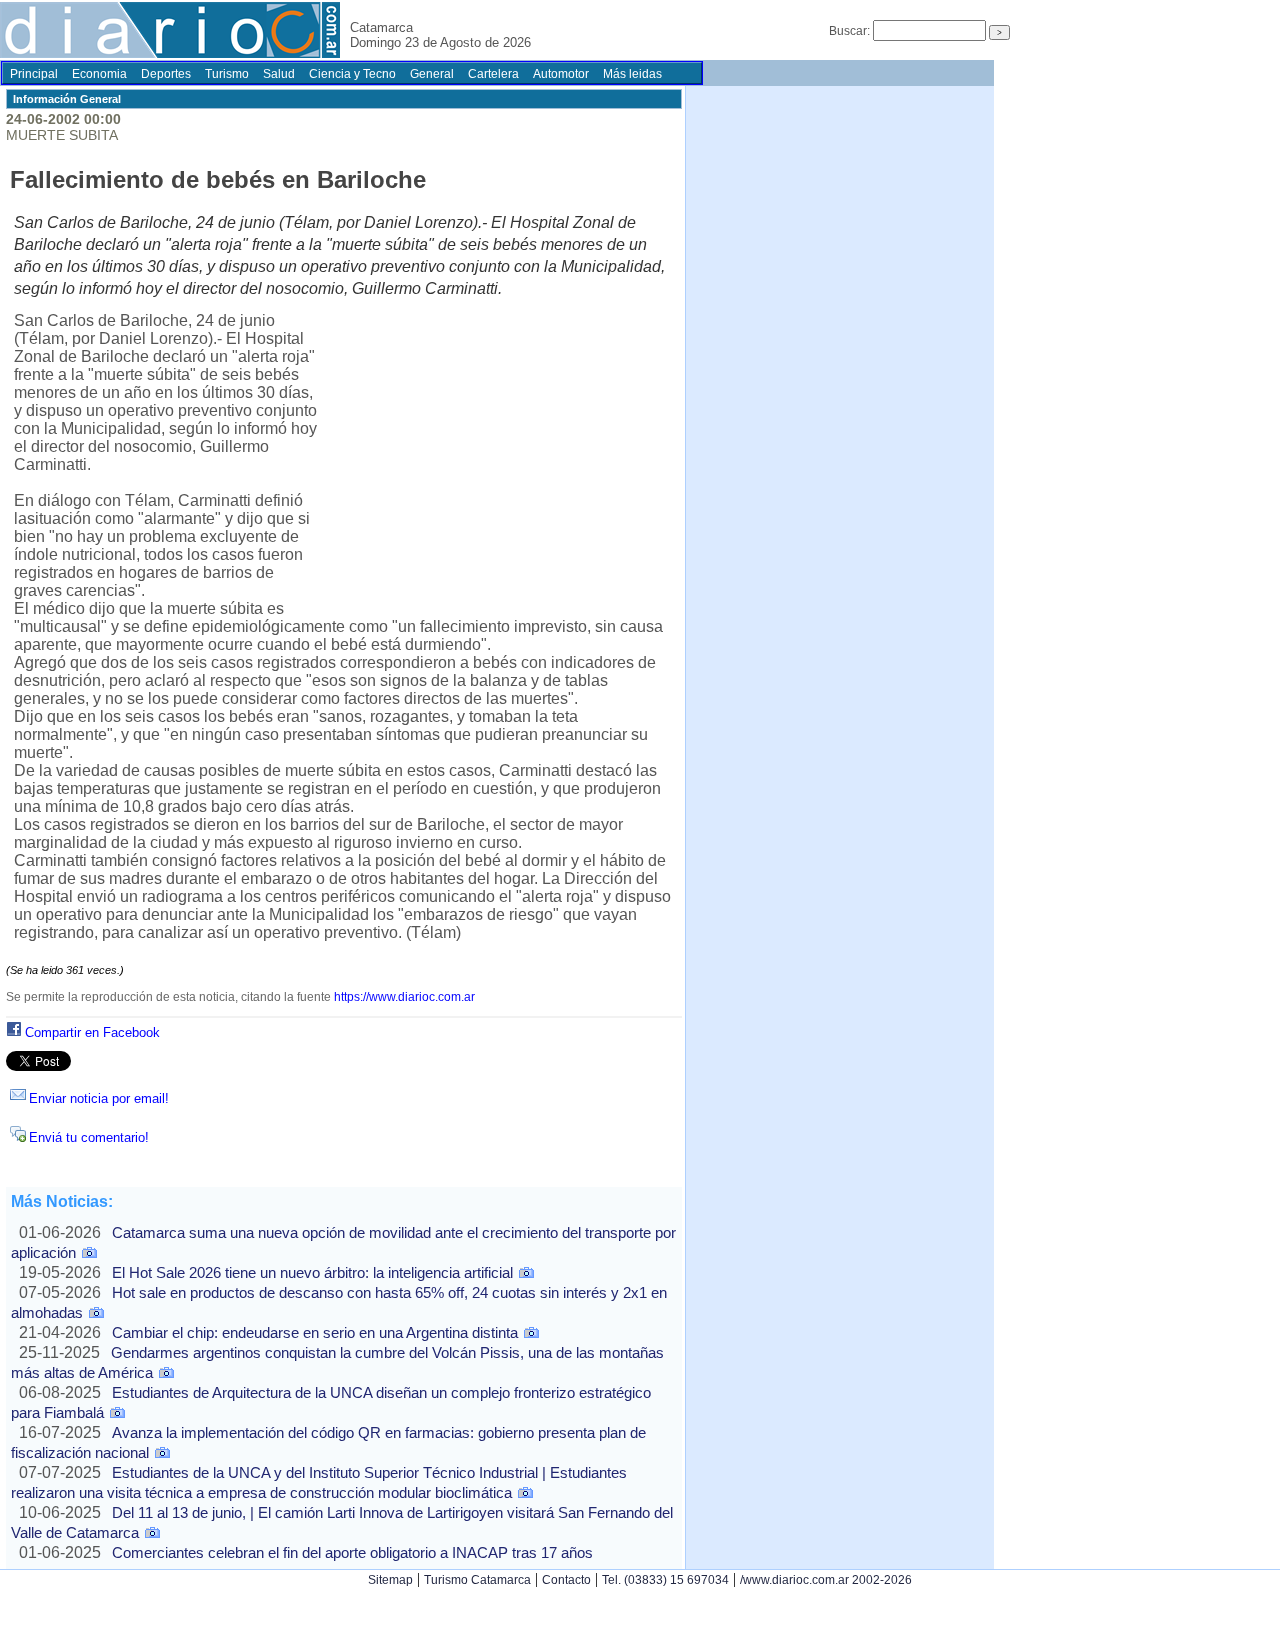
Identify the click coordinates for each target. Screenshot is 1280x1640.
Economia (99, 74)
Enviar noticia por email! (99, 1098)
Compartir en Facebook (92, 1032)
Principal (34, 74)
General (432, 74)
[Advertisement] (498, 460)
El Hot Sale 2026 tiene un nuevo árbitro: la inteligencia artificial (312, 1272)
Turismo (227, 74)
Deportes (166, 74)
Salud (279, 74)
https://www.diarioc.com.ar (404, 997)
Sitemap (390, 1580)
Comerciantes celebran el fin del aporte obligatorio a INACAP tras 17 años (352, 1552)
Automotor (561, 74)
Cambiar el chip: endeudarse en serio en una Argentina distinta (315, 1332)
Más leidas (632, 74)
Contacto (566, 1580)
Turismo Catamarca (477, 1580)
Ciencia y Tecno (352, 74)
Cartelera (493, 74)
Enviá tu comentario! (89, 1137)
